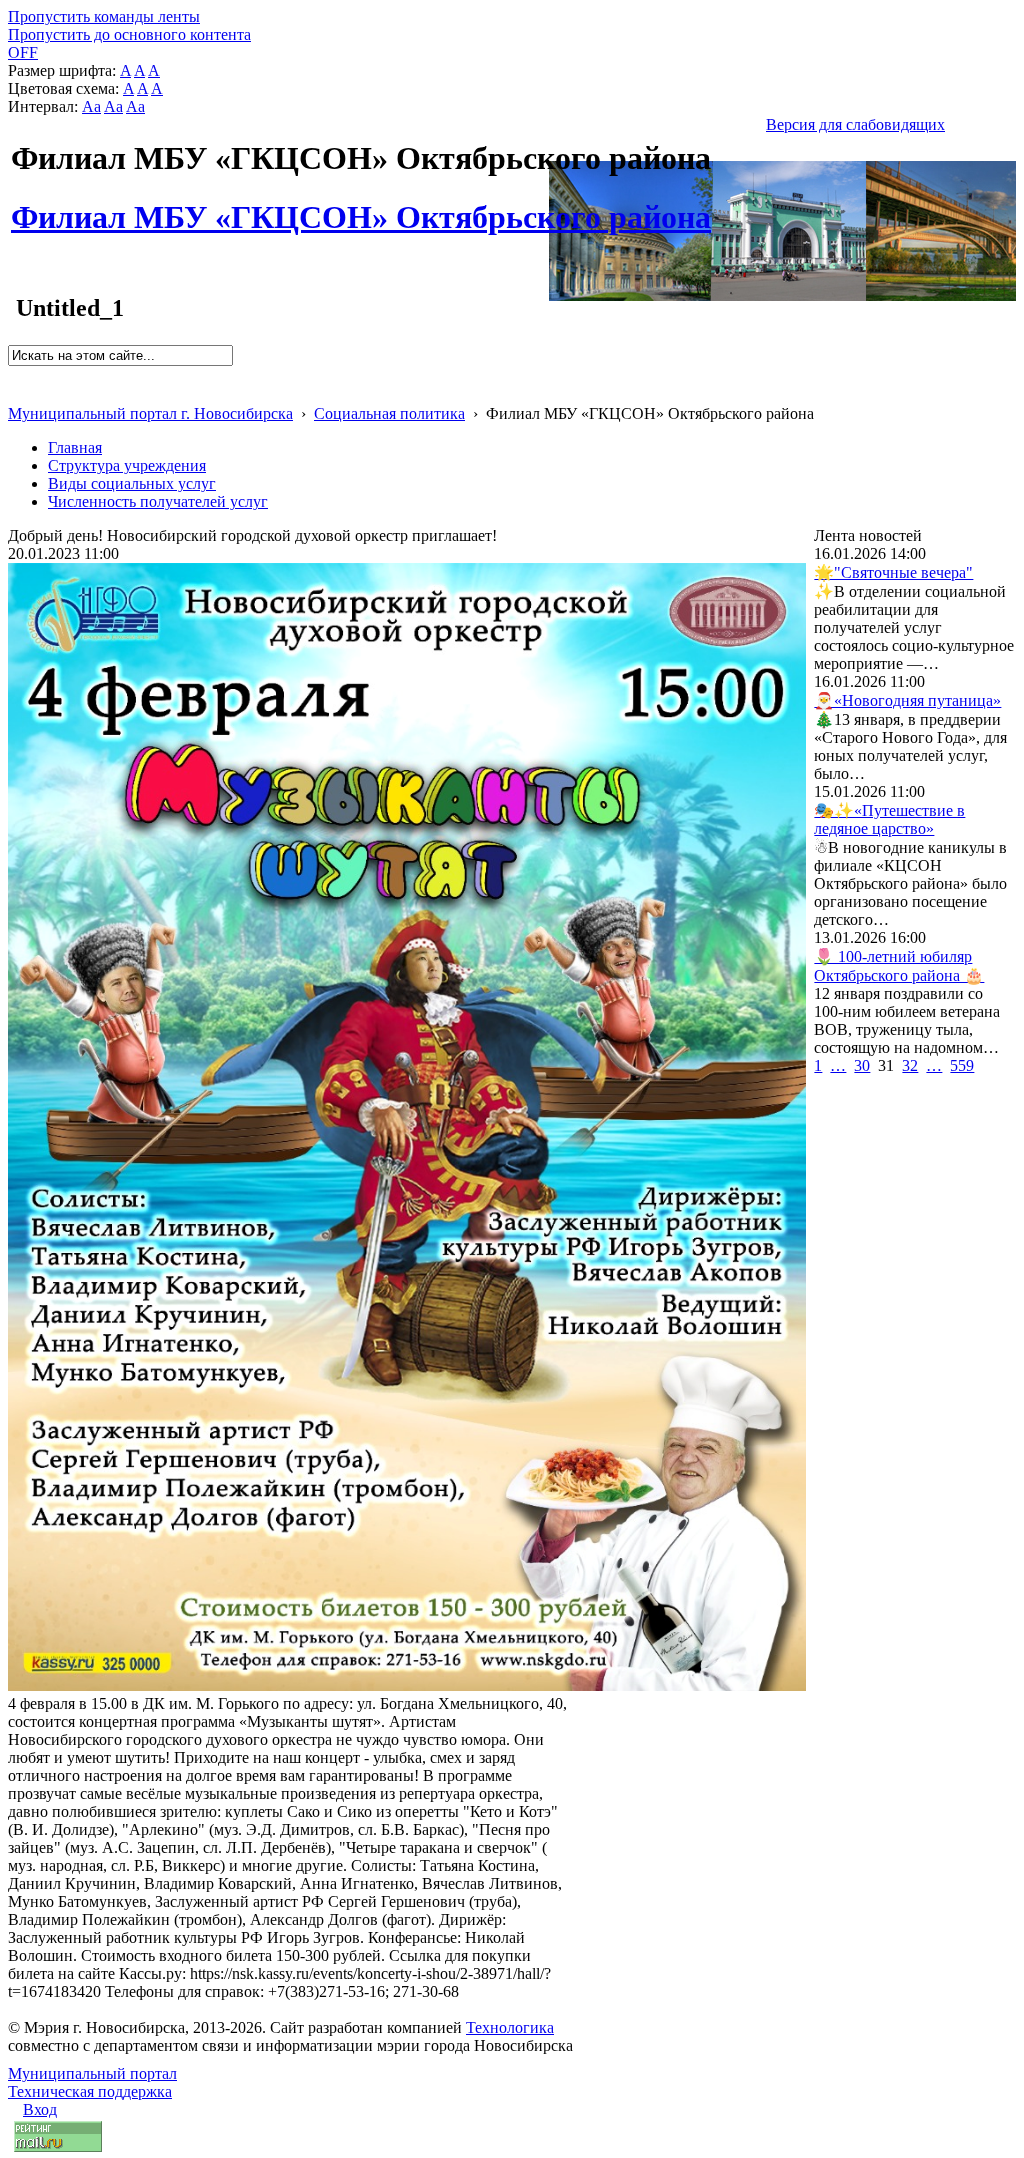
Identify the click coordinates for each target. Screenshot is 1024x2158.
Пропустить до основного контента (129, 34)
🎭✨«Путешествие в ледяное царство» (889, 819)
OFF (23, 52)
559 (962, 1065)
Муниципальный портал (92, 2073)
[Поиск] (14, 374)
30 (862, 1065)
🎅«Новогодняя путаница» (907, 700)
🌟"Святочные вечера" (893, 572)
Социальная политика (389, 413)
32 (910, 1065)
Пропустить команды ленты (104, 16)
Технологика (510, 2027)
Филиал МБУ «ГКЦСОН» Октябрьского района (361, 206)
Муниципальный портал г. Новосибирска (150, 413)
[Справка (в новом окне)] (16, 392)
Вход (40, 2109)
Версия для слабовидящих (855, 124)
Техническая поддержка (90, 2091)
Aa (91, 106)
